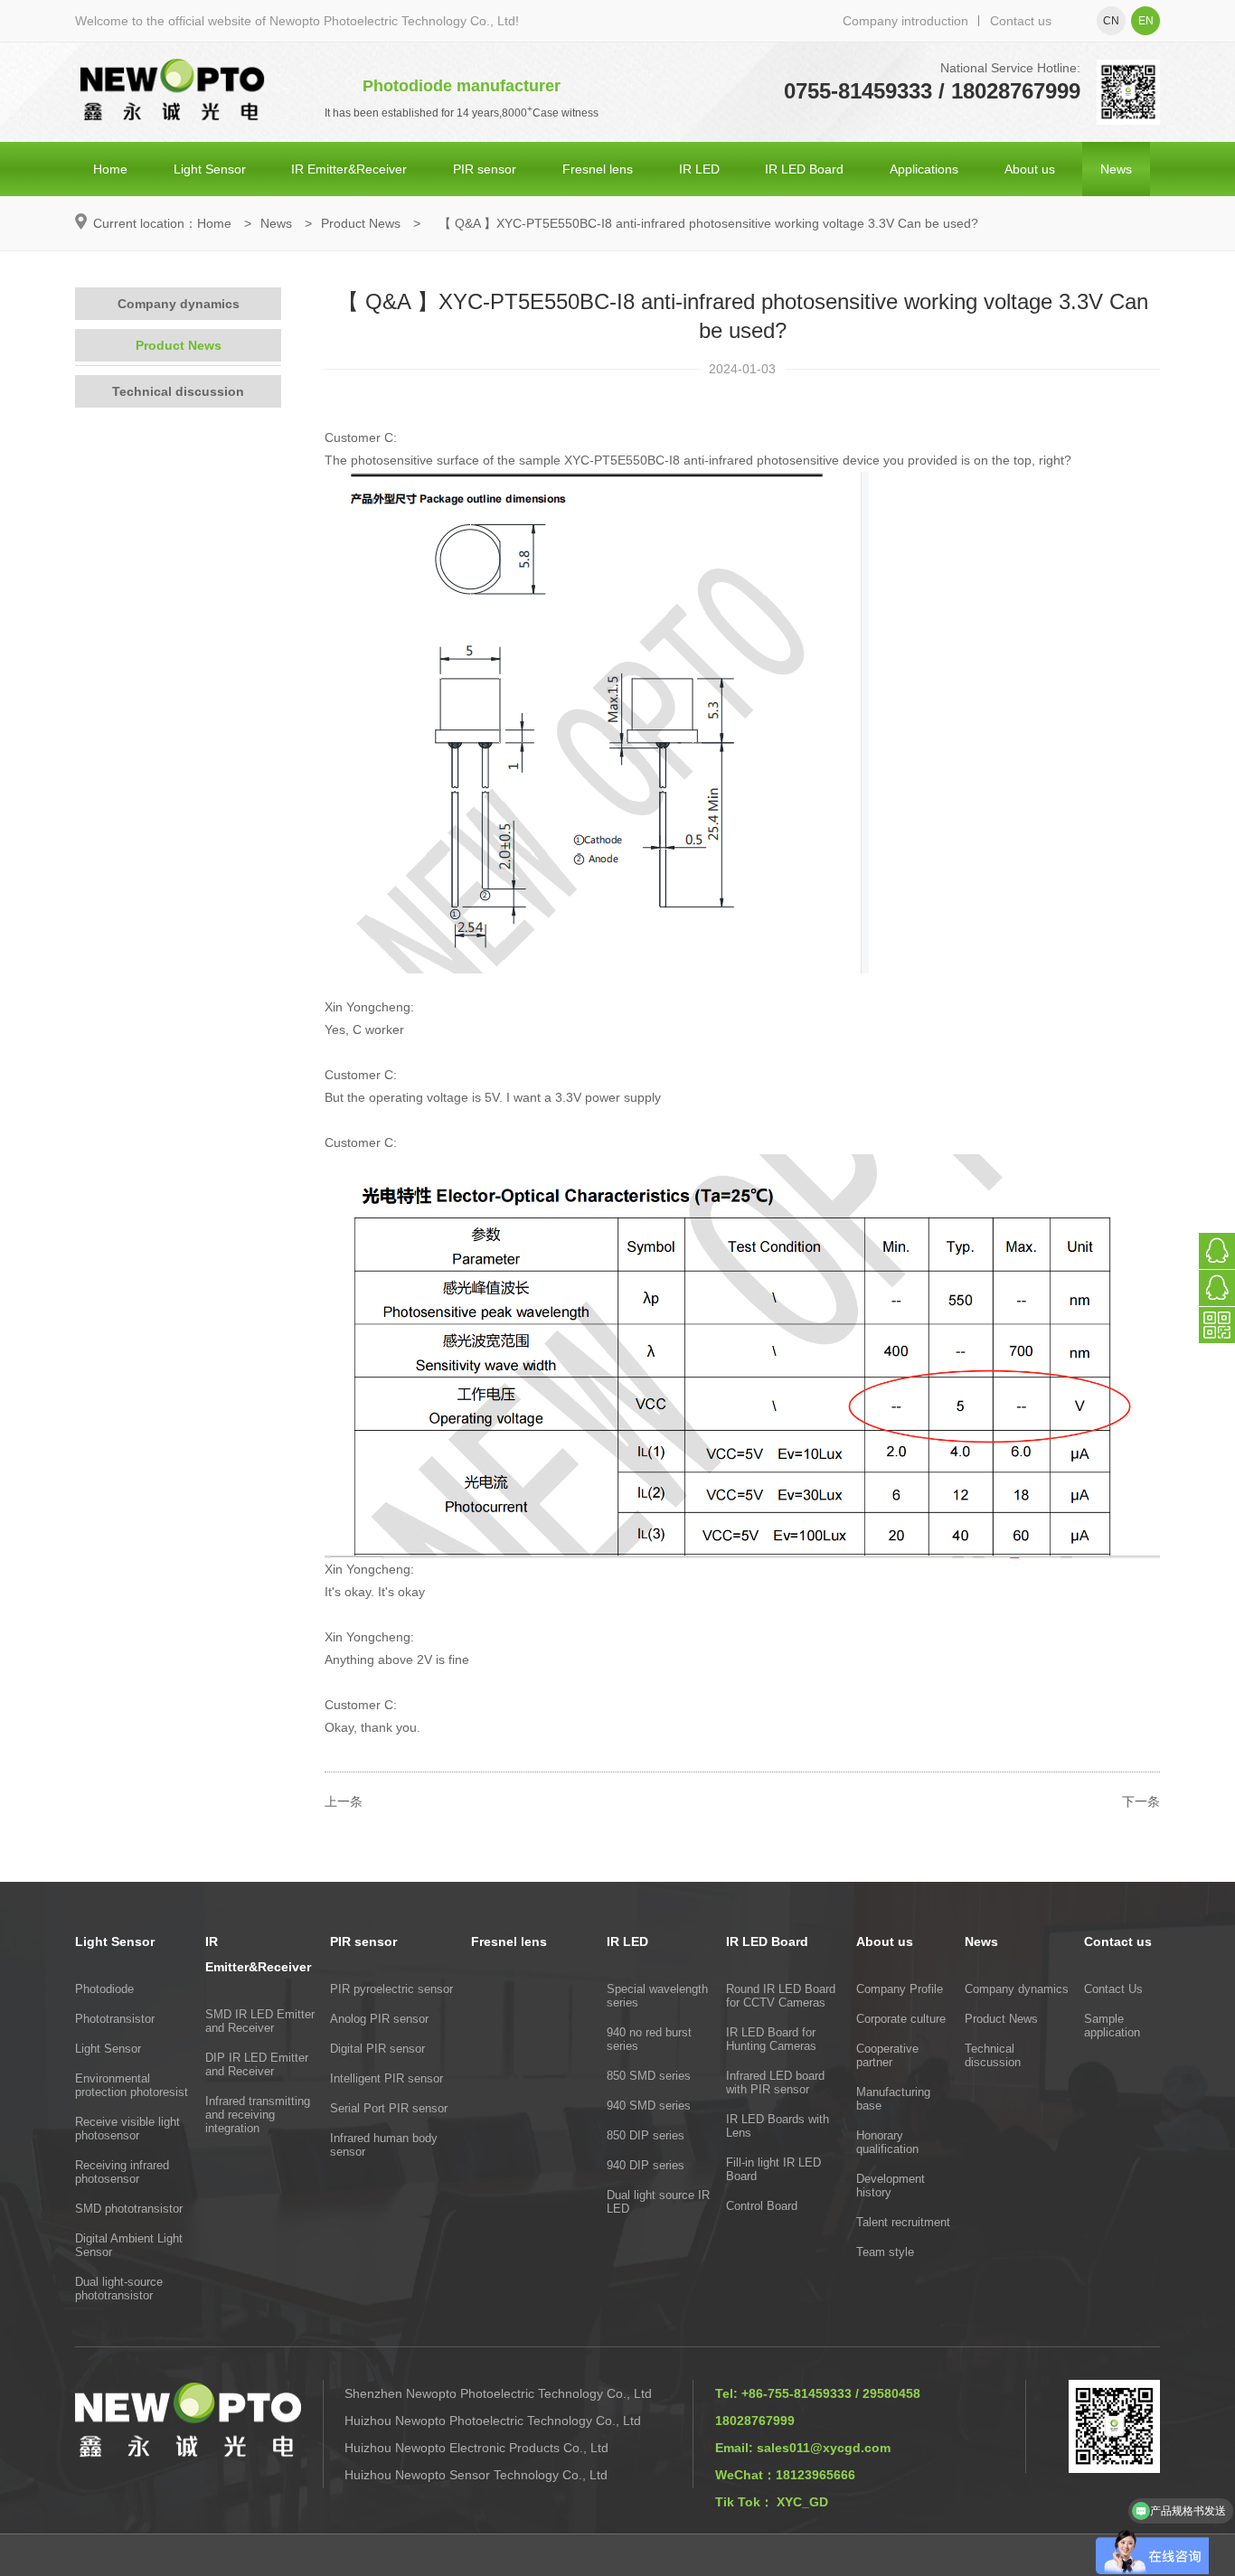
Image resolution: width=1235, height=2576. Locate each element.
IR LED (699, 169)
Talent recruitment (903, 2222)
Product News (361, 223)
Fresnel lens (598, 169)
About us (1030, 169)
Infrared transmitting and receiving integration (258, 2115)
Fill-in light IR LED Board (773, 2169)
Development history (891, 2186)
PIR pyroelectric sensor (391, 1989)
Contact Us (1113, 1989)
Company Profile (900, 1989)
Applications (924, 169)
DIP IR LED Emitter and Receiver (257, 2064)
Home (110, 169)
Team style (885, 2252)
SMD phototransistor (129, 2209)
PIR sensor (485, 169)
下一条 (1141, 1801)
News (1116, 169)
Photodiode (104, 1989)
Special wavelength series (657, 1996)
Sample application (1112, 2026)
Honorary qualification (887, 2142)
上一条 (344, 1801)
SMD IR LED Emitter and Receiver (260, 2021)
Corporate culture (901, 2019)
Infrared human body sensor (384, 2145)
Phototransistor (115, 2019)
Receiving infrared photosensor (122, 2172)
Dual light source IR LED (658, 2202)
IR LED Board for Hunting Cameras (771, 2039)
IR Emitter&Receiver (349, 169)
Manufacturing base (893, 2099)
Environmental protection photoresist (132, 2085)
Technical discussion (178, 391)
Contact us (1021, 21)
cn (1111, 21)
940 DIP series (646, 2165)
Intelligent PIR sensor (387, 2078)
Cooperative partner (887, 2055)
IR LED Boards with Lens (778, 2126)
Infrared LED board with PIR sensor (775, 2082)
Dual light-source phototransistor (119, 2289)
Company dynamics (179, 304)
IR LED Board (804, 169)
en (1146, 21)
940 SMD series (649, 2106)
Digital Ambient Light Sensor (129, 2245)
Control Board (762, 2206)
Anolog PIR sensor (379, 2019)
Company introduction (905, 21)
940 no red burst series (649, 2039)
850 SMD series (649, 2076)
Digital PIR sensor (377, 2049)
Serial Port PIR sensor (389, 2108)
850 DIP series (646, 2135)
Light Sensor (210, 169)
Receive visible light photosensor (127, 2129)
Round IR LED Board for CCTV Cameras (781, 1996)
